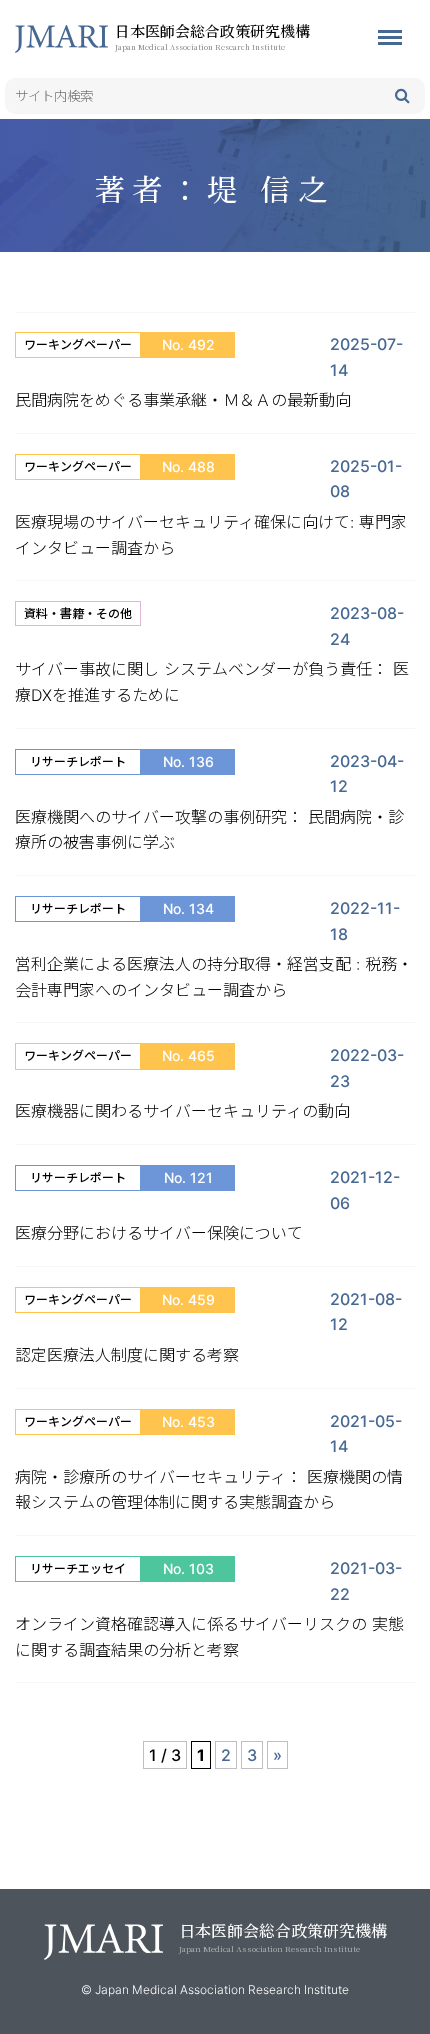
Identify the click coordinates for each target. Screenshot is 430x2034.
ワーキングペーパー (78, 344)
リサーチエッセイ (78, 1568)
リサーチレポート (78, 761)
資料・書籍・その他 (78, 613)
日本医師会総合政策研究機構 (212, 36)
